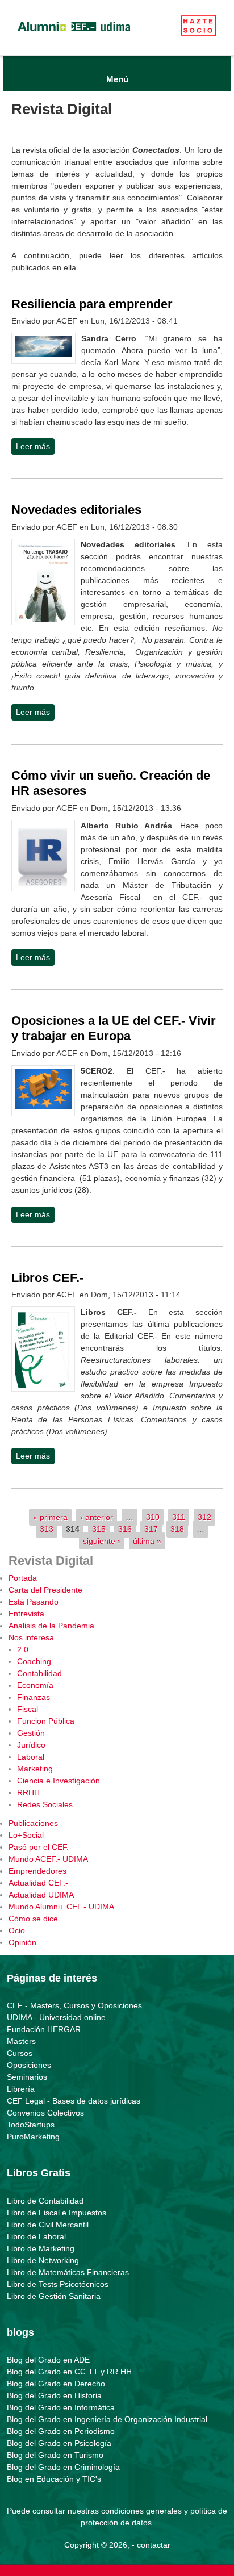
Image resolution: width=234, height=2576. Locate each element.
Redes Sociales (45, 1804)
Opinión (22, 1942)
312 (204, 1517)
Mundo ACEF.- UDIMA (48, 1859)
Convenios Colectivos (45, 2113)
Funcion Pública (46, 1721)
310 (153, 1517)
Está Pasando (34, 1602)
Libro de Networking (43, 2260)
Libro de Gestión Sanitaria (54, 2296)
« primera (50, 1517)
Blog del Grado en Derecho (56, 2384)
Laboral (31, 1757)
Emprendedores (37, 1871)
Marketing (35, 1769)
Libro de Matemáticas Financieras (68, 2272)
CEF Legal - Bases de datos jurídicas (74, 2101)
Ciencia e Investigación (58, 1781)
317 (151, 1529)
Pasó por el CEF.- (40, 1847)
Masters (21, 2041)
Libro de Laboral (36, 2236)
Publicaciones (33, 1823)
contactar (154, 2545)
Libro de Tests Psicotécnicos (58, 2284)
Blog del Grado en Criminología (63, 2467)
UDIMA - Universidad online (56, 2017)
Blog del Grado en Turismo (55, 2455)
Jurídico (31, 1745)
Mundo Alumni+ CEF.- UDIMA (61, 1907)
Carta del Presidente (45, 1590)
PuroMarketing (33, 2137)
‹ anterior (97, 1517)
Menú (117, 79)
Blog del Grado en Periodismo (61, 2431)
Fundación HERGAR (44, 2029)
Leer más (35, 446)
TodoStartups (31, 2125)
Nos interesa (31, 1637)
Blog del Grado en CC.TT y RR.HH (69, 2372)
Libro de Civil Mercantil (48, 2225)
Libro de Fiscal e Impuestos (57, 2213)
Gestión (31, 1733)
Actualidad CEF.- (38, 1883)
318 (177, 1529)
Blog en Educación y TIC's (54, 2479)
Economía (35, 1685)
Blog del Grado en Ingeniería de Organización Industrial (107, 2419)
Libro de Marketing (41, 2248)
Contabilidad (39, 1673)
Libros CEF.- (47, 1278)
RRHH (28, 1792)
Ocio (17, 1930)
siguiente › (102, 1541)
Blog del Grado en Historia (54, 2395)
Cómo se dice (33, 1919)
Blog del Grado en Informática (61, 2407)
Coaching (34, 1661)
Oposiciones (29, 2065)
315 (99, 1529)
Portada (23, 1578)
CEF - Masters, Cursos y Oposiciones (74, 2005)
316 (125, 1529)
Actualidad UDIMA (41, 1895)
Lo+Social (26, 1835)
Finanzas (34, 1697)
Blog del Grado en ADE (48, 2360)
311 (179, 1517)
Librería (21, 2089)
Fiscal (28, 1709)
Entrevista (26, 1614)
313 (47, 1529)
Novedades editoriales (76, 510)
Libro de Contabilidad (45, 2201)
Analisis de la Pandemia (51, 1626)
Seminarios (27, 2077)
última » (147, 1541)
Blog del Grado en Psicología (59, 2443)
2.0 (23, 1649)
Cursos (20, 2053)
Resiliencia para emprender (92, 304)
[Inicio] (74, 34)
